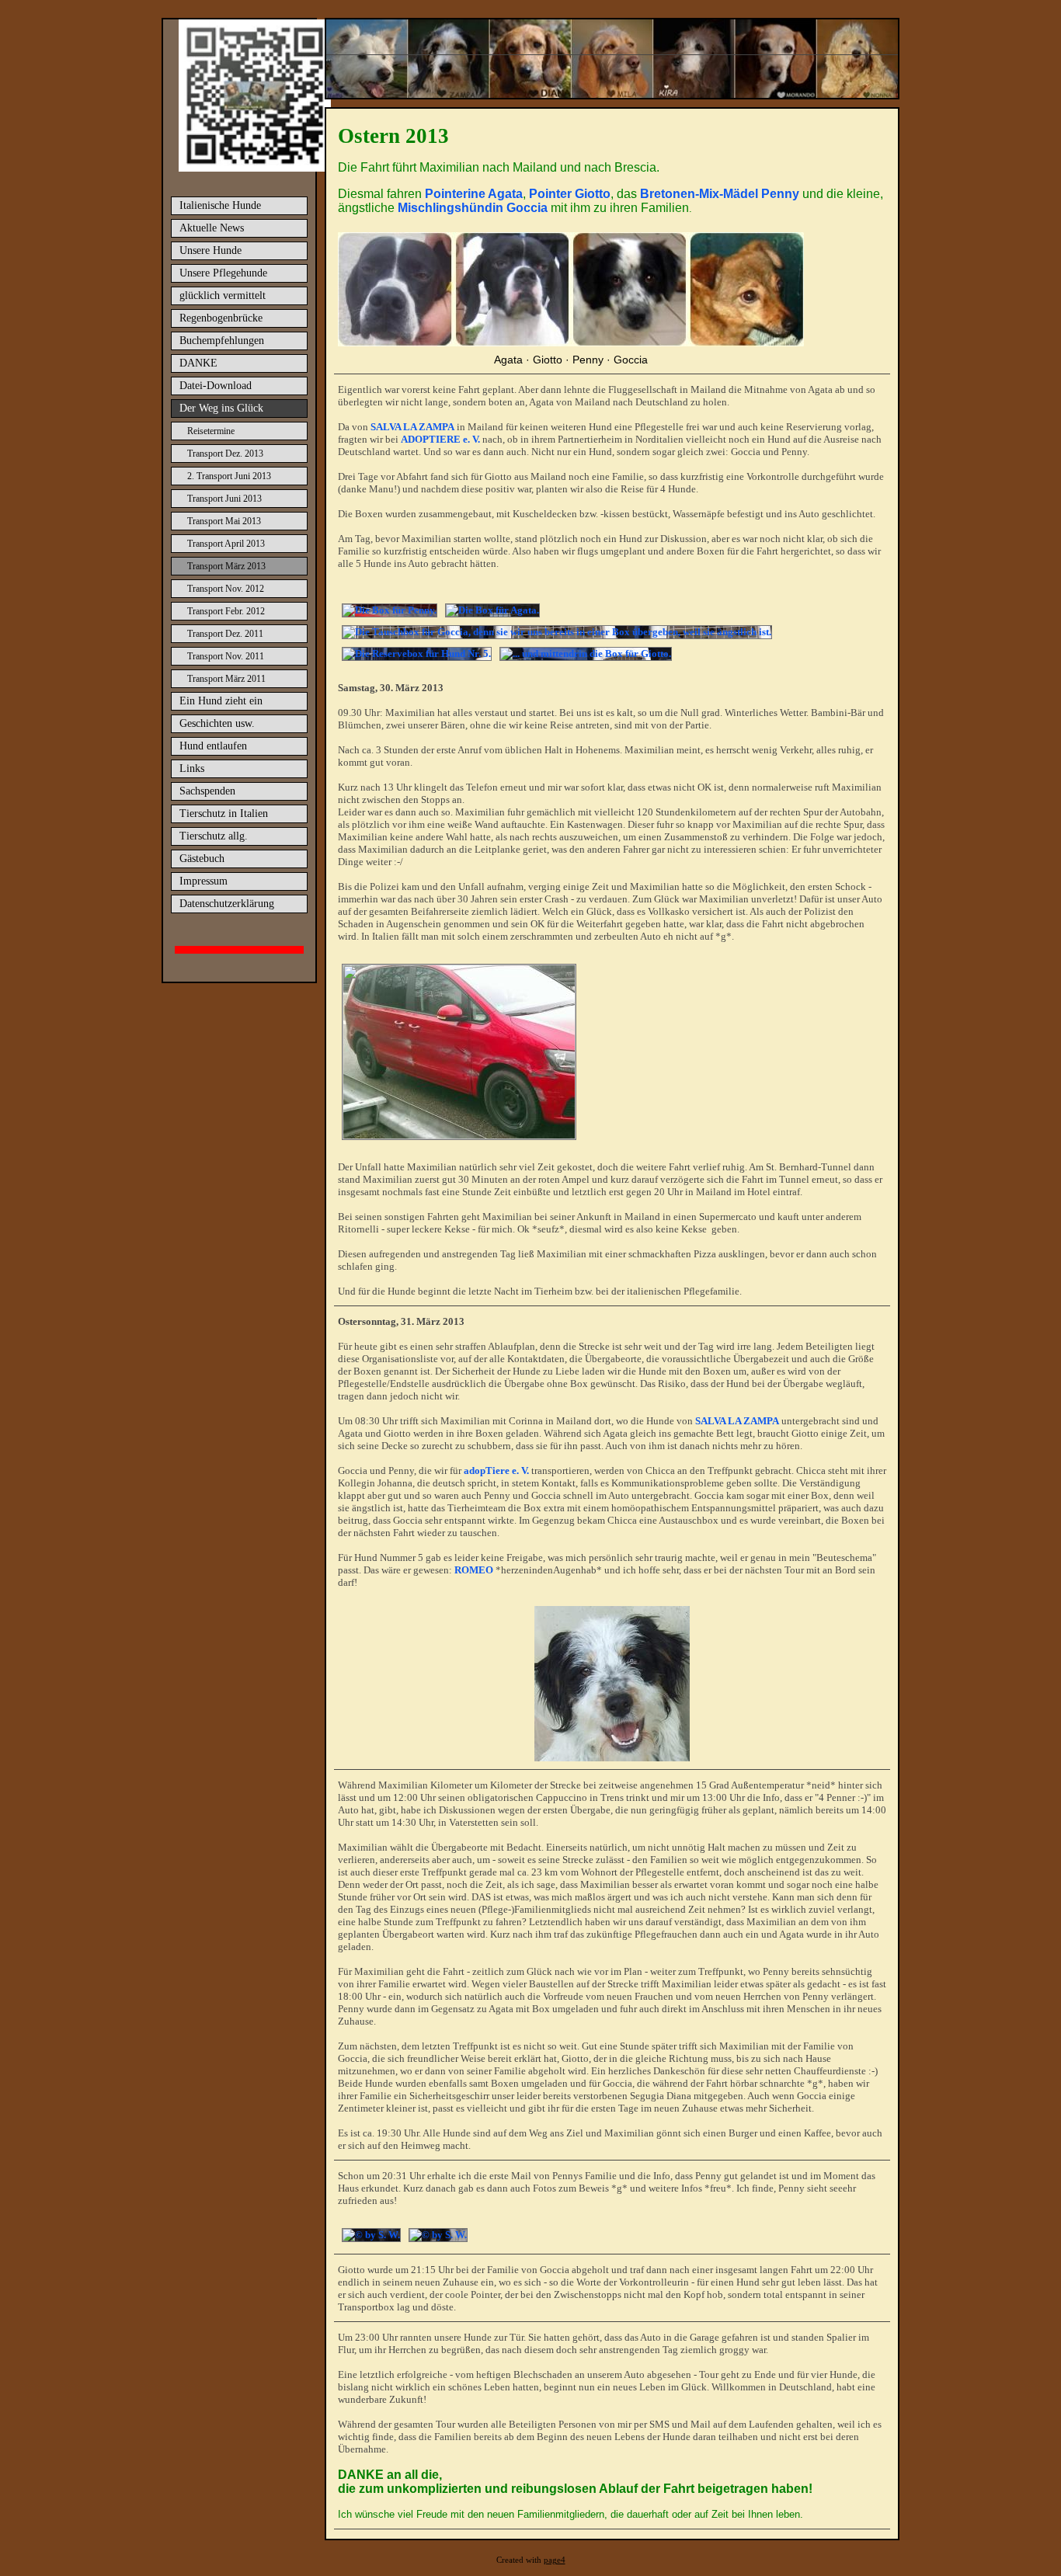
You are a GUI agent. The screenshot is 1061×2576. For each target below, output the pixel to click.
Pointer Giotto (570, 194)
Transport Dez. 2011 (225, 634)
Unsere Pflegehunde (223, 273)
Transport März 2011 (226, 679)
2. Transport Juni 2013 (229, 476)
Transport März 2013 (226, 566)
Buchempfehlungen (222, 341)
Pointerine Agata (474, 194)
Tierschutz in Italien (224, 813)
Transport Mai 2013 (224, 521)
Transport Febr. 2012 (226, 611)
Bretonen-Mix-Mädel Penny (720, 194)
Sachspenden (207, 791)
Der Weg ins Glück (221, 408)
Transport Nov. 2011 (226, 656)
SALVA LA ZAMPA (412, 427)
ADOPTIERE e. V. (440, 439)
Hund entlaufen (213, 746)
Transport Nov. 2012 (226, 589)
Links (192, 768)
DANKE (198, 363)
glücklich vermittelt (223, 295)
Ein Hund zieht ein (221, 701)
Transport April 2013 (226, 544)
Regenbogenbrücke (221, 318)
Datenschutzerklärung (227, 904)
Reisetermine (211, 431)
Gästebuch (202, 859)
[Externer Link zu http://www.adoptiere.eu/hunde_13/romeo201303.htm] (612, 1758)
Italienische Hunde (220, 205)
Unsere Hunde (210, 250)
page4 (555, 2560)
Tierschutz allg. (214, 836)
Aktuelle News (212, 228)
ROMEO (474, 1570)
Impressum (204, 881)
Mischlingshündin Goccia (473, 208)
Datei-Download (216, 386)
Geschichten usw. (217, 723)
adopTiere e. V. (496, 1471)
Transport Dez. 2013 (225, 454)
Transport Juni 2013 (224, 499)
